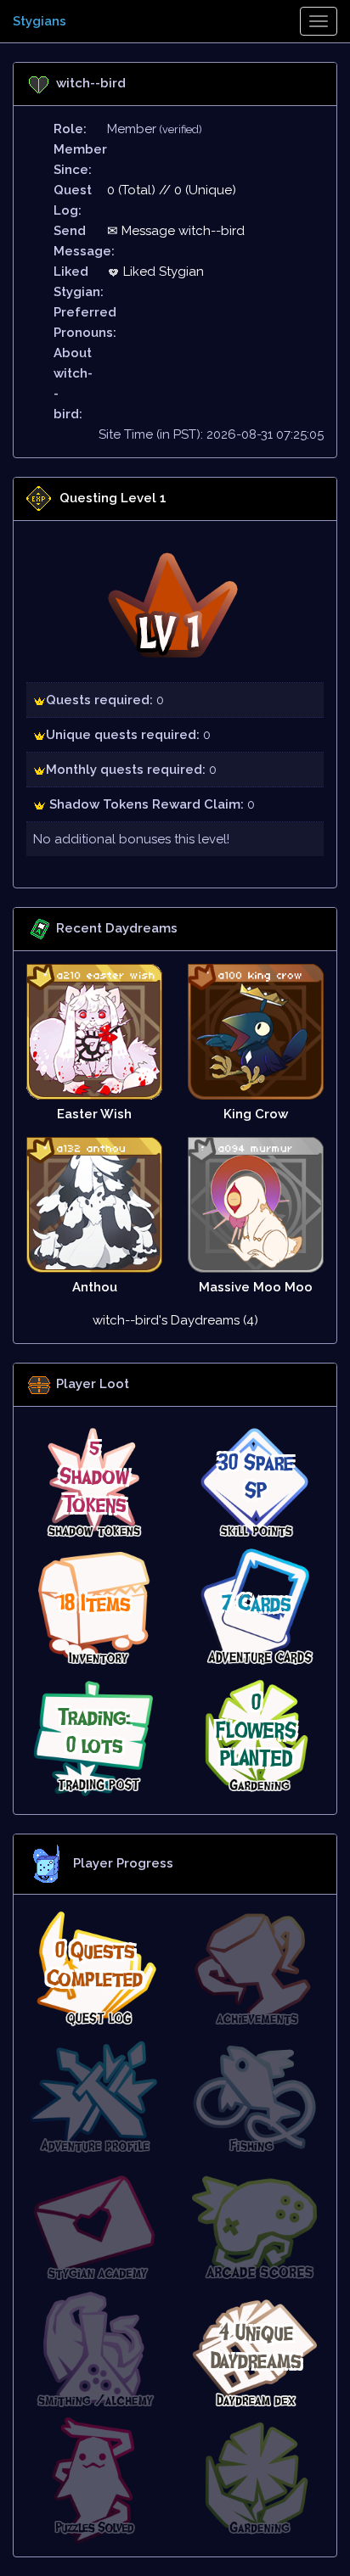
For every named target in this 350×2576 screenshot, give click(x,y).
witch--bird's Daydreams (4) (175, 1320)
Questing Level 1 (113, 498)
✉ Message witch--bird (176, 231)
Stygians (40, 21)
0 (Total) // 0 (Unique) (172, 190)
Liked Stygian (162, 272)
